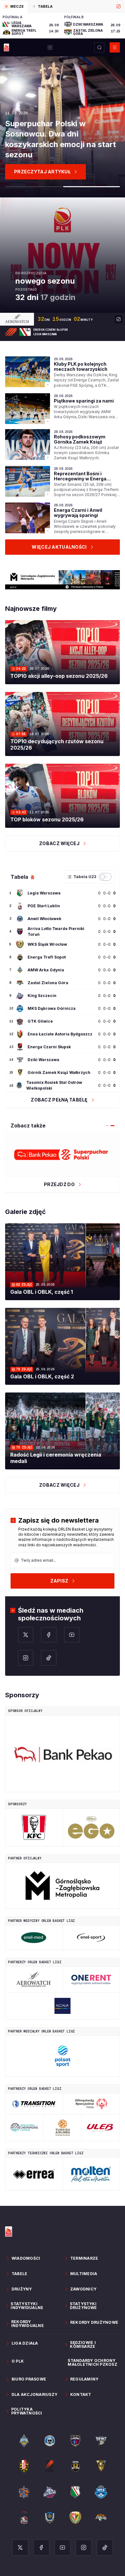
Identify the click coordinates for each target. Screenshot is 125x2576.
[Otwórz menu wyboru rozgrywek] (50, 47)
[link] (63, 372)
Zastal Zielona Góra (48, 983)
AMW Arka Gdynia (46, 970)
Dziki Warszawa (43, 1060)
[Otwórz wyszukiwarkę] (99, 47)
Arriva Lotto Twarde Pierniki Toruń (56, 931)
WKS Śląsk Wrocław (47, 944)
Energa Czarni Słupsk (49, 1047)
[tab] (14, 7)
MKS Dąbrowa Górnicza (52, 1008)
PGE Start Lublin (44, 906)
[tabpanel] (63, 26)
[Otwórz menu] (115, 47)
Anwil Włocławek (44, 919)
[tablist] (63, 6)
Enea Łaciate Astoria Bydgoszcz (60, 1034)
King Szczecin (42, 996)
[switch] (105, 877)
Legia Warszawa (44, 893)
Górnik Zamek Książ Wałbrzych (59, 1072)
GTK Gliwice (40, 1021)
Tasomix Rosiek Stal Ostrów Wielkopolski (54, 1085)
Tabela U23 (85, 877)
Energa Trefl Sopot (47, 957)
